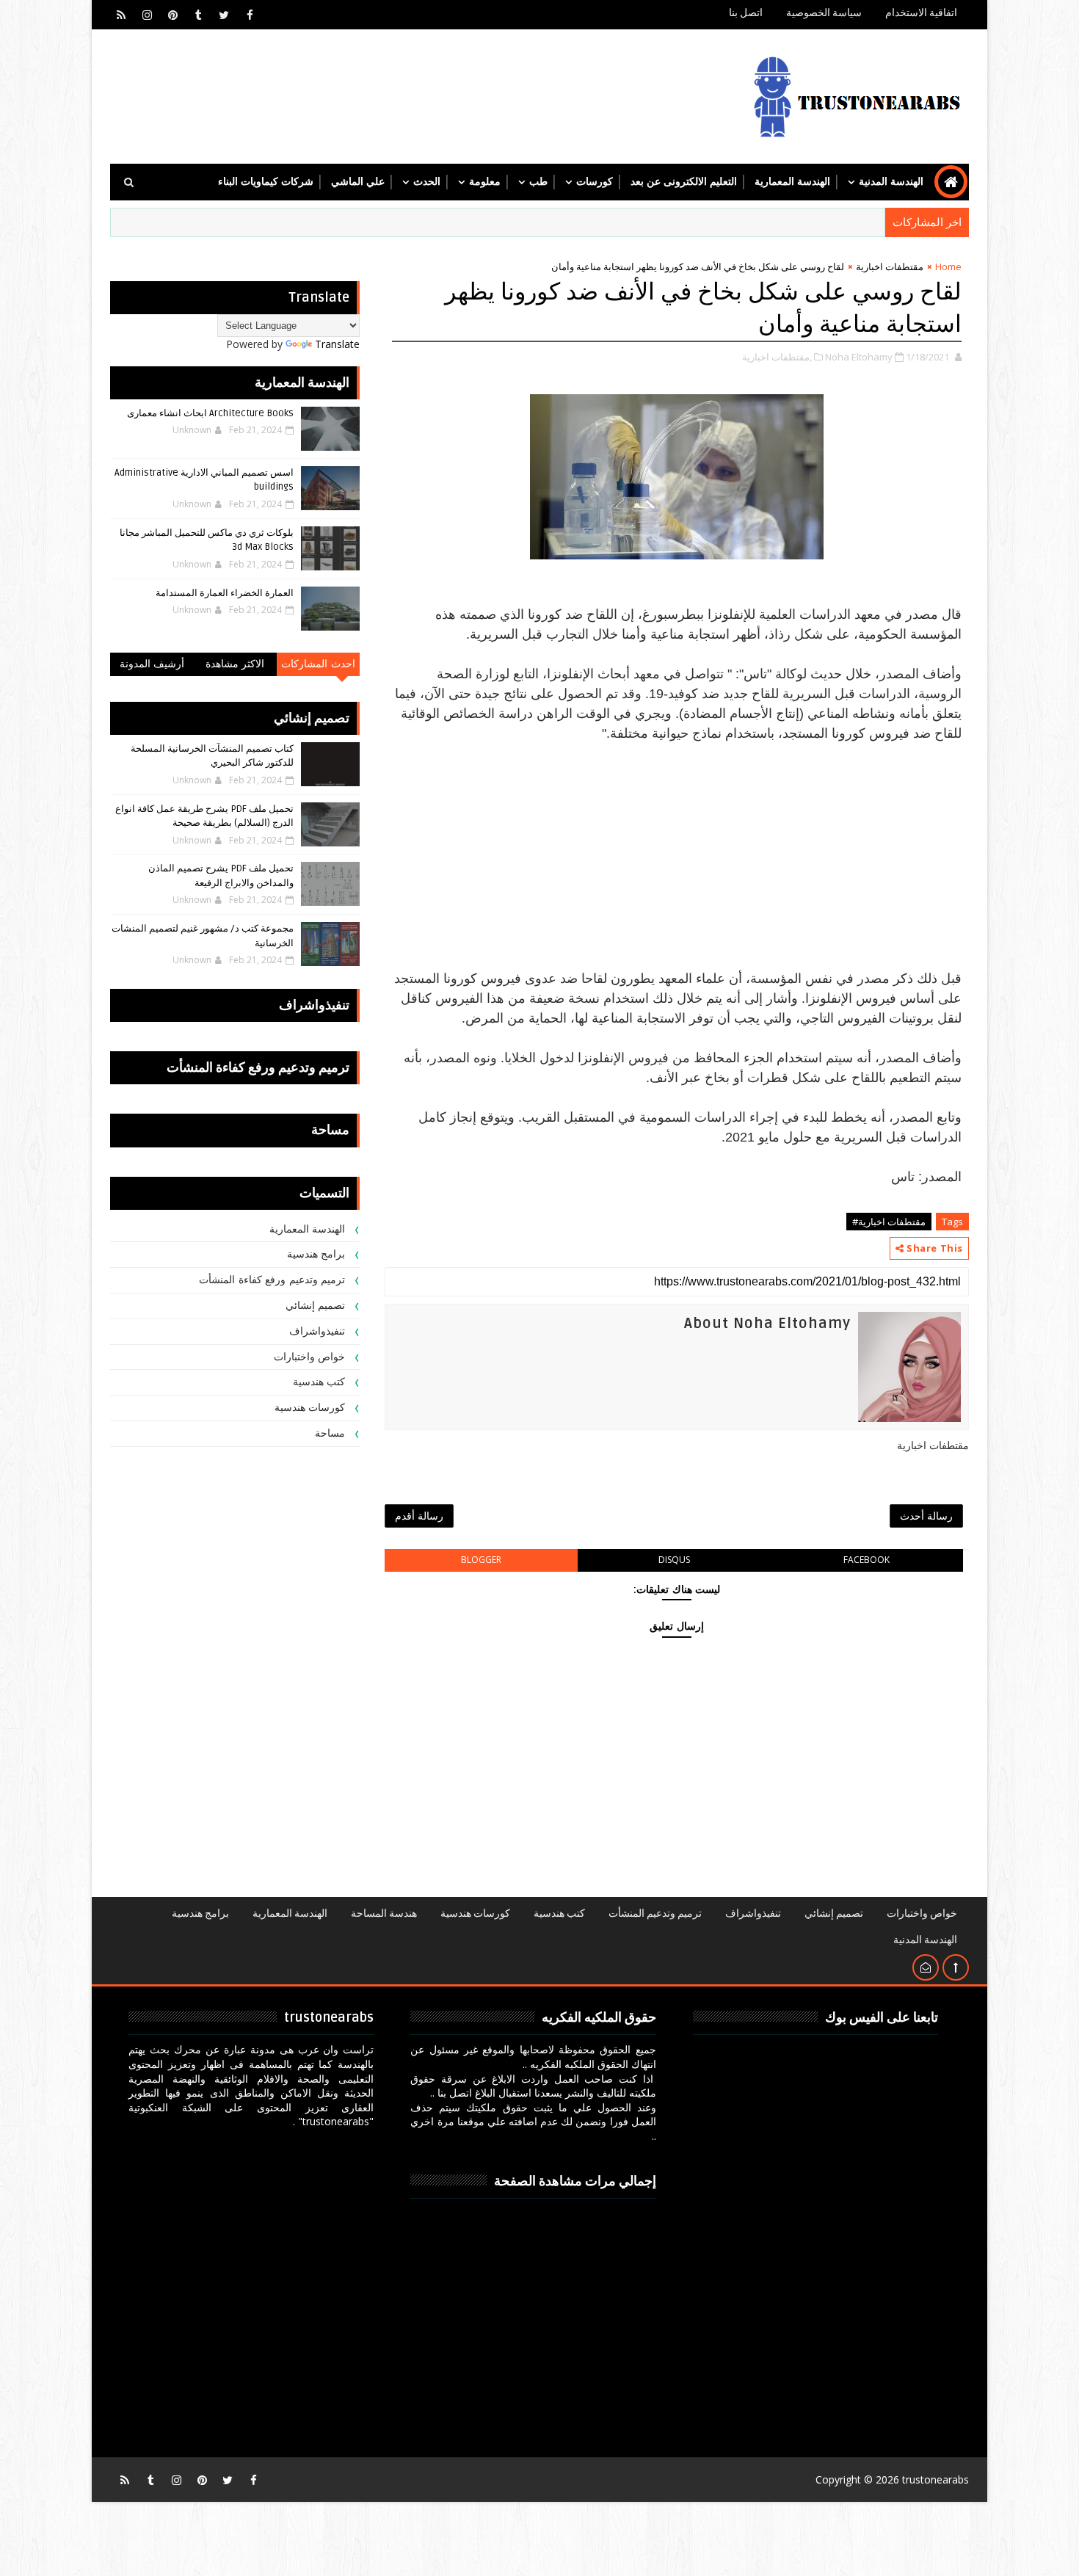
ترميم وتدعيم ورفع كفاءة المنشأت (272, 1280)
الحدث (427, 182)
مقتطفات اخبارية (890, 266)
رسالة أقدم (419, 1516)
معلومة (485, 182)
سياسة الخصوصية (824, 13)
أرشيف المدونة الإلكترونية (152, 667)
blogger (481, 1560)
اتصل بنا (746, 13)
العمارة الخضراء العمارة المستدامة (225, 593)
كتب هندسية (319, 1382)
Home (948, 266)
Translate (337, 344)
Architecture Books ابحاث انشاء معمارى (210, 413)
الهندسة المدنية (891, 182)
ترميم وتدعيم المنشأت (655, 1913)
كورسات (595, 182)
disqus (674, 1560)
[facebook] (250, 15)
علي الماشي (358, 182)
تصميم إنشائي (316, 1306)
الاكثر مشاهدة (235, 664)
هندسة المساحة (384, 1913)
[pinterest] (172, 15)
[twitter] (224, 15)
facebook (867, 1560)
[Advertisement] (677, 866)
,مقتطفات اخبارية (777, 357)
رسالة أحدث (926, 1516)
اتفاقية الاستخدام (921, 13)
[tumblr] (198, 15)
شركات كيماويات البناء (266, 182)
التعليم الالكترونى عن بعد (684, 182)
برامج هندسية (316, 1254)
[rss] (121, 15)
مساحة (330, 1433)
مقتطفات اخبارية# (889, 1222)
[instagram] (147, 15)
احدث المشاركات (318, 664)
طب (538, 182)
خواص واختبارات (310, 1357)
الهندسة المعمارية (792, 182)
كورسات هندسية (310, 1408)
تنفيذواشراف (317, 1331)
